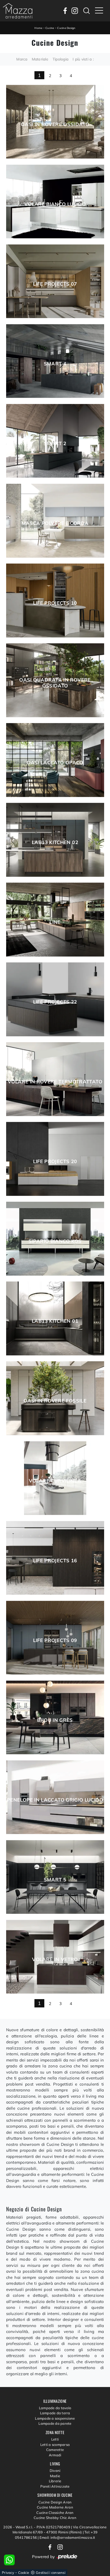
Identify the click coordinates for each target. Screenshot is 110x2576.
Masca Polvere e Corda (55, 523)
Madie (55, 2476)
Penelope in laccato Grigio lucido (55, 1800)
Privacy (8, 2573)
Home (38, 28)
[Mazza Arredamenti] (18, 11)
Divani (55, 2471)
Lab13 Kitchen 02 (55, 842)
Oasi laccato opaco (55, 763)
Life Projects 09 (55, 1640)
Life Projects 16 (55, 1561)
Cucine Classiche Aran (55, 2513)
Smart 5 (55, 1880)
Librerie (55, 2481)
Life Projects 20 (55, 1162)
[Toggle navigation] (99, 11)
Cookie (24, 2573)
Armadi (55, 2455)
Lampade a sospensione (55, 2418)
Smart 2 (55, 444)
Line (55, 922)
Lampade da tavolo (55, 2408)
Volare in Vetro (55, 1960)
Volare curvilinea (55, 1481)
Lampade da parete (55, 2423)
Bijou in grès (55, 1720)
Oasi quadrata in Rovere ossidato (55, 683)
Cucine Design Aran (55, 2502)
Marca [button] (22, 59)
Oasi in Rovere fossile (55, 1401)
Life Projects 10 (55, 603)
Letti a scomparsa (55, 2445)
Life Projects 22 (55, 1002)
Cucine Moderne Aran (55, 2507)
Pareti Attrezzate (55, 2486)
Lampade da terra (55, 2413)
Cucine (50, 28)
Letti (55, 2439)
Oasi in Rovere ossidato (55, 124)
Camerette (55, 2450)
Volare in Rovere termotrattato (55, 1082)
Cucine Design (66, 28)
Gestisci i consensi (51, 2573)
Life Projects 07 (55, 284)
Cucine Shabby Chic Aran (55, 2518)
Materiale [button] (40, 59)
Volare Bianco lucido (55, 204)
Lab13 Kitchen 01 (55, 1321)
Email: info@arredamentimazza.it (67, 2537)
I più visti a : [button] (83, 59)
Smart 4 (55, 364)
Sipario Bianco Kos (55, 1241)
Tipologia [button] (60, 59)
